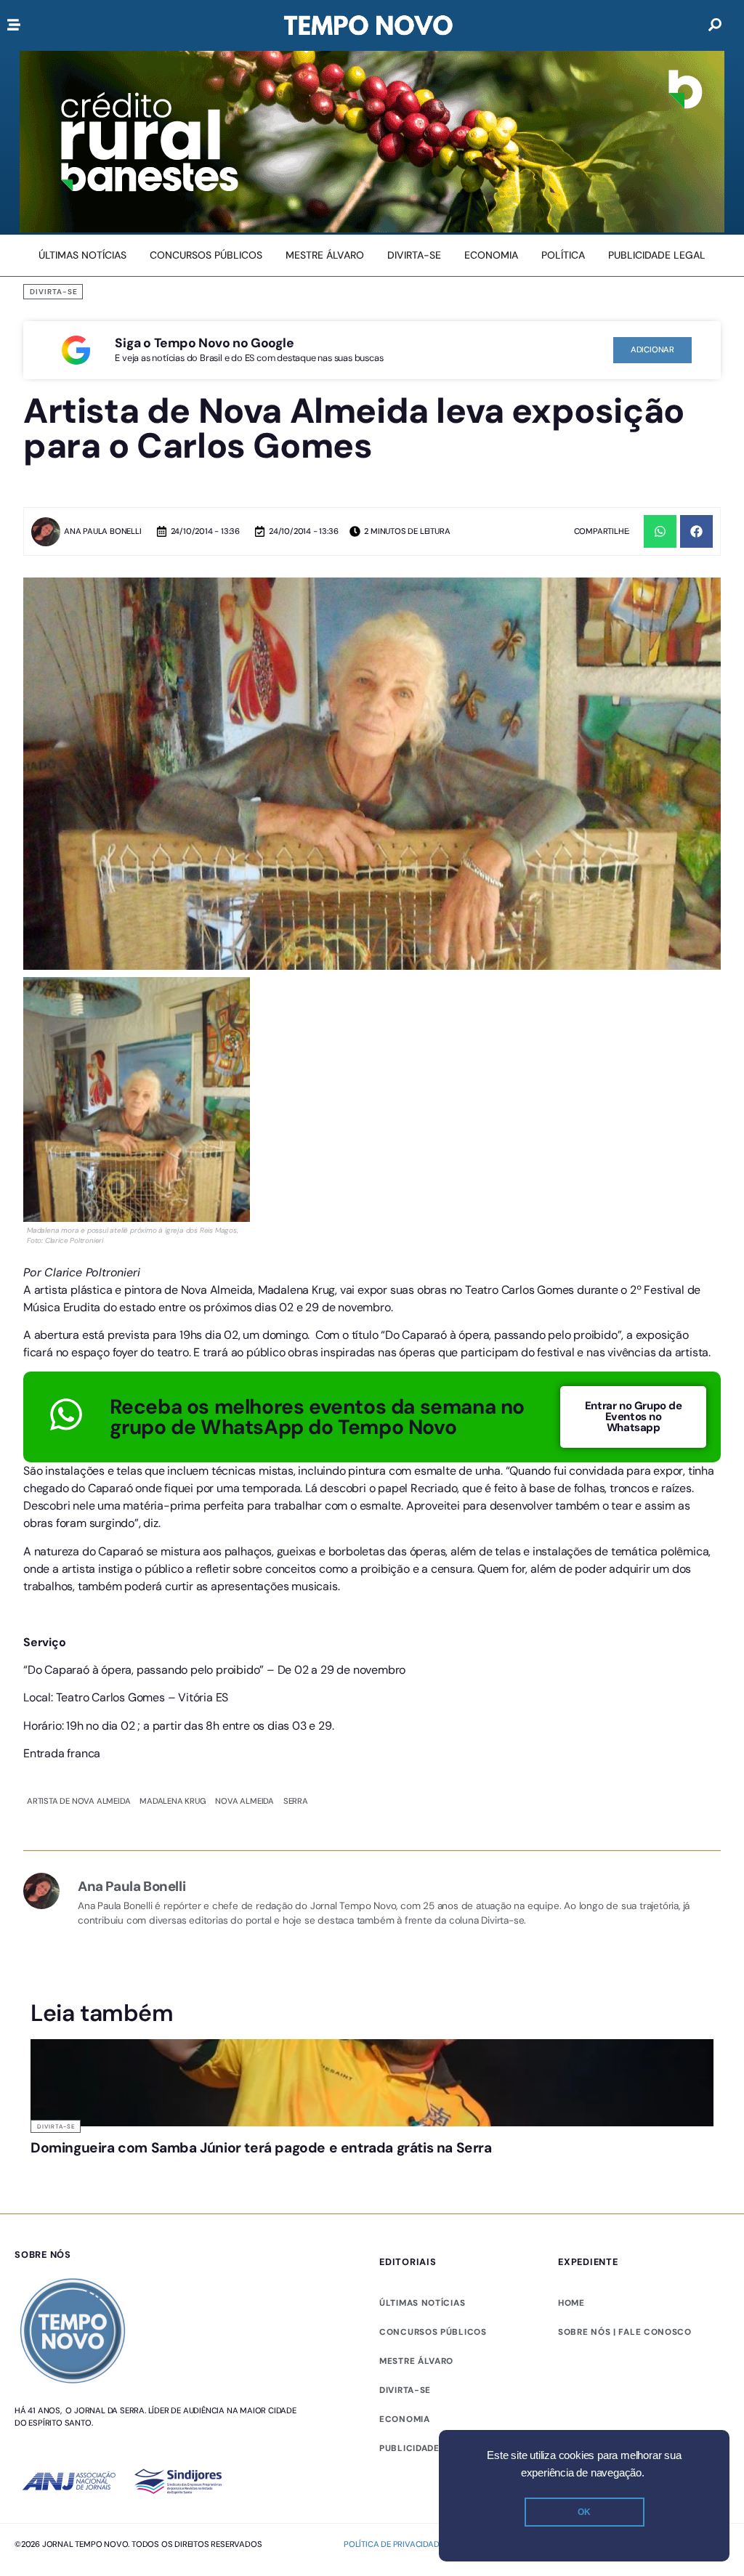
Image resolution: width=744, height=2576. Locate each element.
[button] (660, 531)
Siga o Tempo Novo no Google (204, 343)
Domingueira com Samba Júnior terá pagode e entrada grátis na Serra (261, 2044)
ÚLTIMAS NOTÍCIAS (422, 2199)
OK (584, 2512)
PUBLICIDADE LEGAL (426, 2344)
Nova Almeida (244, 1696)
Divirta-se (54, 292)
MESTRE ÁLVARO (416, 2257)
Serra (296, 1696)
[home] (368, 25)
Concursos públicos (433, 2228)
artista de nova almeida (78, 1696)
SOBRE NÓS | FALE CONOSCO (625, 2228)
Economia (405, 2315)
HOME (571, 2199)
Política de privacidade (393, 2440)
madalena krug (173, 1696)
